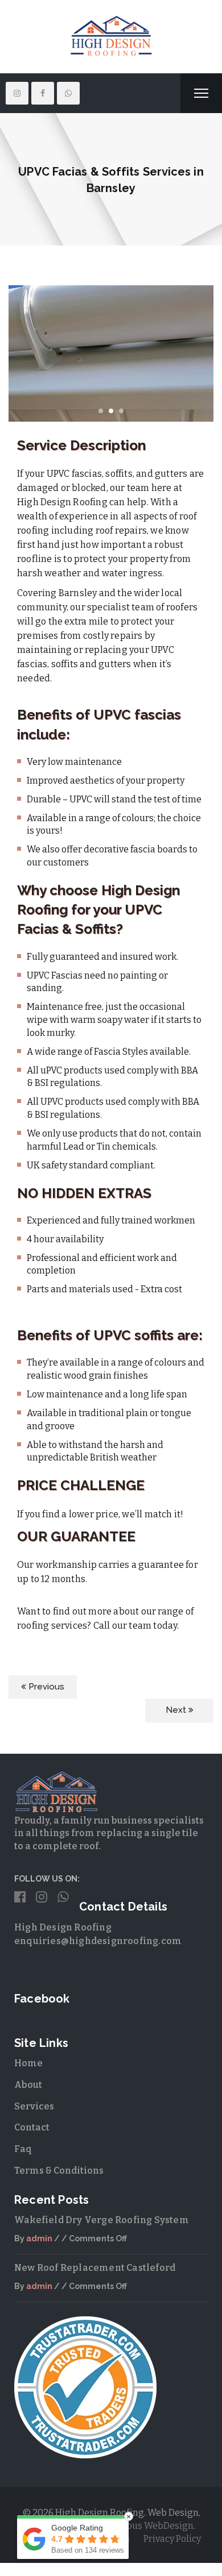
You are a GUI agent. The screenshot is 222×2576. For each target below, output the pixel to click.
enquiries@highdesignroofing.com (98, 1941)
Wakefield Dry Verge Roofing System (102, 2220)
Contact (32, 2127)
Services (34, 2106)
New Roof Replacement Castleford (95, 2268)
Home (28, 2063)
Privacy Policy (172, 2539)
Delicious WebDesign (148, 2526)
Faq (23, 2149)
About (28, 2085)
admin (39, 2238)
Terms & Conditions (59, 2171)
